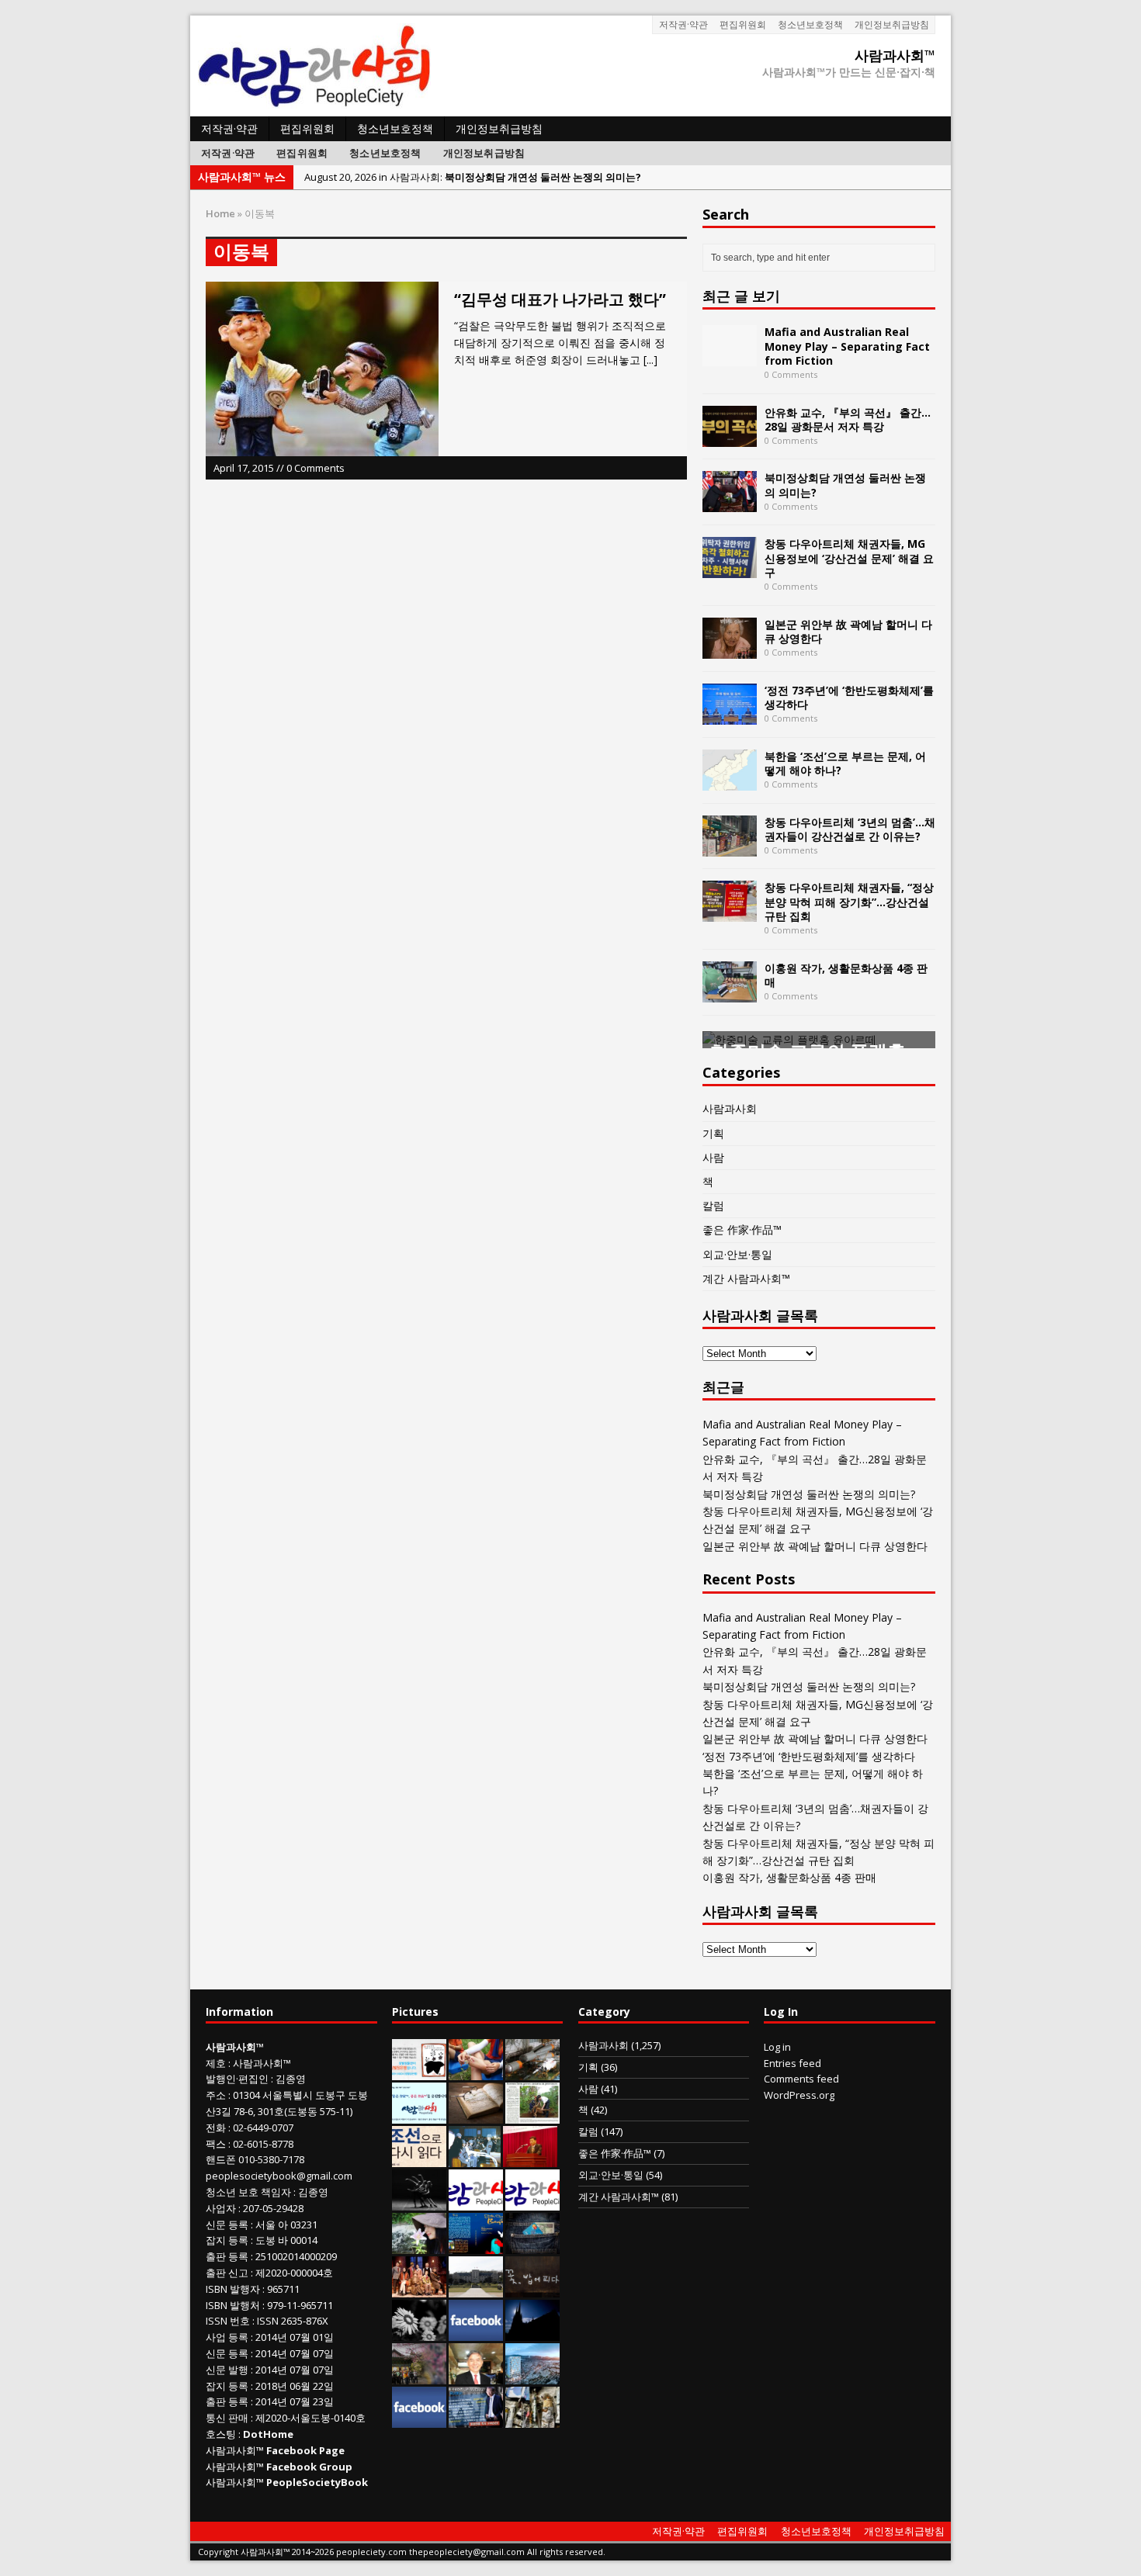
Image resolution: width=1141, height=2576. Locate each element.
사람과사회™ (262, 2063)
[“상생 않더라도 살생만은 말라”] (532, 2115)
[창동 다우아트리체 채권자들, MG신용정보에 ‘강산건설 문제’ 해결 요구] (730, 569)
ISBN (217, 2289)
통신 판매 (227, 2418)
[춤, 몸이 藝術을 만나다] (419, 2202)
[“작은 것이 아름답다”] (476, 2115)
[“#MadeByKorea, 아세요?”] (476, 2332)
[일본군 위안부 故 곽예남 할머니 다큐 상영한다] (730, 649)
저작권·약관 (683, 24)
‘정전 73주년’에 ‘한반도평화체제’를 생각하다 (849, 697)
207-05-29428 (273, 2208)
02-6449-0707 (263, 2128)
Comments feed (801, 2079)
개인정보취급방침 (892, 24)
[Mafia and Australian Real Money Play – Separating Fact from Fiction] (730, 357)
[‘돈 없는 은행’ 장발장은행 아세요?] (419, 2072)
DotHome (268, 2434)
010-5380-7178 (271, 2159)
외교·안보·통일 (737, 1254)
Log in (777, 2047)
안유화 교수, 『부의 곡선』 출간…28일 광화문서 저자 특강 (848, 419)
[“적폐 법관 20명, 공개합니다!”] (476, 2419)
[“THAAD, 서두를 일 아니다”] (532, 2072)
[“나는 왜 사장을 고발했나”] (476, 2376)
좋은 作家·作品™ (742, 1229)
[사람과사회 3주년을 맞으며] (476, 2202)
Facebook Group (309, 2467)
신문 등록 (227, 2225)
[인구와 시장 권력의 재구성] (532, 2245)
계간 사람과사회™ (746, 1278)
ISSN (217, 2321)
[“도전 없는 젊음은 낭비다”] (476, 2072)
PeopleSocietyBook (317, 2482)
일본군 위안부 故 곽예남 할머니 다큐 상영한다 (848, 631)
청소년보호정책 (810, 24)
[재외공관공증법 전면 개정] (532, 2202)
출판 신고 (227, 2273)
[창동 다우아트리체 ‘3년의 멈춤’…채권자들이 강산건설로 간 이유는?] (730, 847)
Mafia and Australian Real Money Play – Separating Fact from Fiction (847, 346)
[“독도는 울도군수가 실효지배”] (419, 2376)
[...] (650, 360)
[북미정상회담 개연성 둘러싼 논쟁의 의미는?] (730, 503)
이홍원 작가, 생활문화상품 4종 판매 (846, 975)
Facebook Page (305, 2450)
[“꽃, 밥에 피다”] (532, 2289)
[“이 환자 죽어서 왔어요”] (419, 2332)
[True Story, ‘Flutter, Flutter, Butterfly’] (476, 2245)
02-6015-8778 (263, 2144)
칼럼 (713, 1205)
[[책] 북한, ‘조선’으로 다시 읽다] (419, 2159)
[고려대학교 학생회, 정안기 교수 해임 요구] (476, 2289)
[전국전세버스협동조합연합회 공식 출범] (530, 2159)
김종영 (291, 2079)
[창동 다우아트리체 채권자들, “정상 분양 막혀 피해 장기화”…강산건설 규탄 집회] (730, 913)
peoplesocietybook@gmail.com (279, 2176)
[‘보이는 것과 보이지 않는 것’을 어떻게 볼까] (532, 2332)
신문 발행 (227, 2370)
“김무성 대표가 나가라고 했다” (560, 299)
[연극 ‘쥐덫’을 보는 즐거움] (419, 2289)
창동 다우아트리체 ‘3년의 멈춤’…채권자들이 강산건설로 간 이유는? (850, 829)
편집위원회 (743, 24)
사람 (713, 1157)
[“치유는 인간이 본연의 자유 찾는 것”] (419, 2245)
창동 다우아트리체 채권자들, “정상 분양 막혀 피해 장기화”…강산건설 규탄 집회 (849, 901)
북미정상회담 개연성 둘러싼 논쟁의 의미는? (845, 485)
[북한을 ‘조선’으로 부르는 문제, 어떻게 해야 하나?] (730, 781)
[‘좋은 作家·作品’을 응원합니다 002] (419, 2115)
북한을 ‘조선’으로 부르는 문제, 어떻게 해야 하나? (845, 763)
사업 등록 (227, 2337)
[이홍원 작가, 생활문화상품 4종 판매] (730, 993)
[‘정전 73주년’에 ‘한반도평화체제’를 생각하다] (730, 715)
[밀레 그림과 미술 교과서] (532, 2419)
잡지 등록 (227, 2240)
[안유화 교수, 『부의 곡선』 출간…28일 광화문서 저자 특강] (730, 437)
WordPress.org (799, 2095)
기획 (713, 1133)
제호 (216, 2063)
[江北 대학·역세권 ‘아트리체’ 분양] (532, 2376)
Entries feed (792, 2063)
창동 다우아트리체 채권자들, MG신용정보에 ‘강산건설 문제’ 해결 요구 (849, 557)
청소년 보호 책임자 (248, 2192)
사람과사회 (730, 1108)
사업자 (221, 2208)
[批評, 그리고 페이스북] (419, 2419)
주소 (216, 2095)
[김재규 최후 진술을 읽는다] (475, 2159)
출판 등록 (227, 2256)
